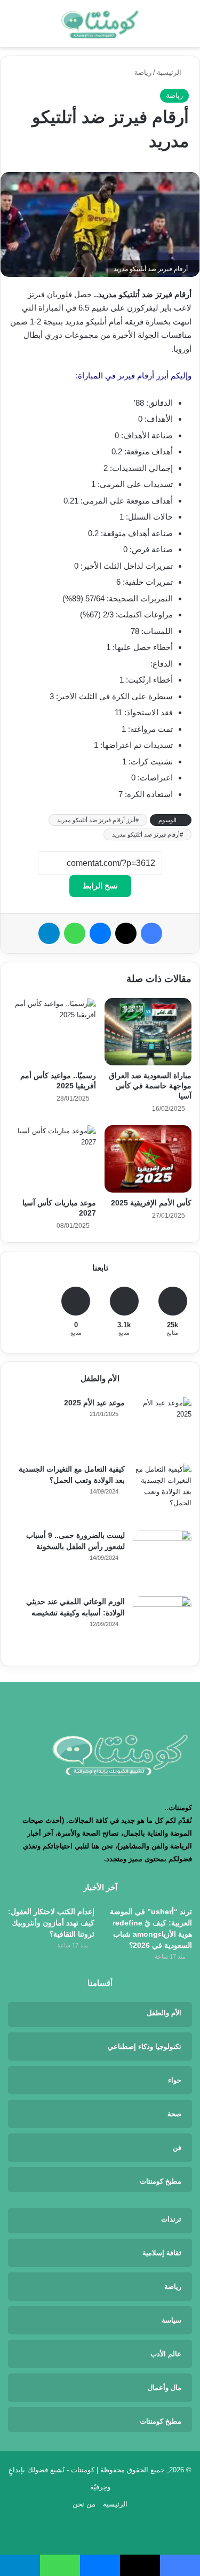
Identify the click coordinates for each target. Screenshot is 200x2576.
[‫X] (126, 933)
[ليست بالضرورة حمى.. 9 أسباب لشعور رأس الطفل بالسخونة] (162, 1559)
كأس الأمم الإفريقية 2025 (151, 1203)
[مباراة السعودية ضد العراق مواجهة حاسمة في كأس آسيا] (148, 1032)
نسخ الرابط (100, 886)
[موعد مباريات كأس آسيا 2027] (52, 1159)
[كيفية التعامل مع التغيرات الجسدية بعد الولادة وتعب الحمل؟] (162, 1493)
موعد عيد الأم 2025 (94, 1403)
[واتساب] (75, 933)
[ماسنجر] (100, 933)
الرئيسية (170, 72)
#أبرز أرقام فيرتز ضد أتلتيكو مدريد (98, 820)
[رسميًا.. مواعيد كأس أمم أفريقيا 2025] (52, 1032)
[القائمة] (187, 28)
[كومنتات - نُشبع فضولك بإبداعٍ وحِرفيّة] (100, 24)
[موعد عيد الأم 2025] (162, 1427)
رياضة (143, 72)
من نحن (84, 2504)
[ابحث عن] (13, 28)
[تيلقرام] (49, 933)
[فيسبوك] (151, 933)
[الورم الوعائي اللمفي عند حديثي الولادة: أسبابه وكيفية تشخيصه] (162, 1626)
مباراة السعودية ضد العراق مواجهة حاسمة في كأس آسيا (150, 1086)
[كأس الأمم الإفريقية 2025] (148, 1159)
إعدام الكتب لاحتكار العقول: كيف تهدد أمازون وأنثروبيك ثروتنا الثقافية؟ (51, 1923)
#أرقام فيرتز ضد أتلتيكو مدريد (147, 834)
